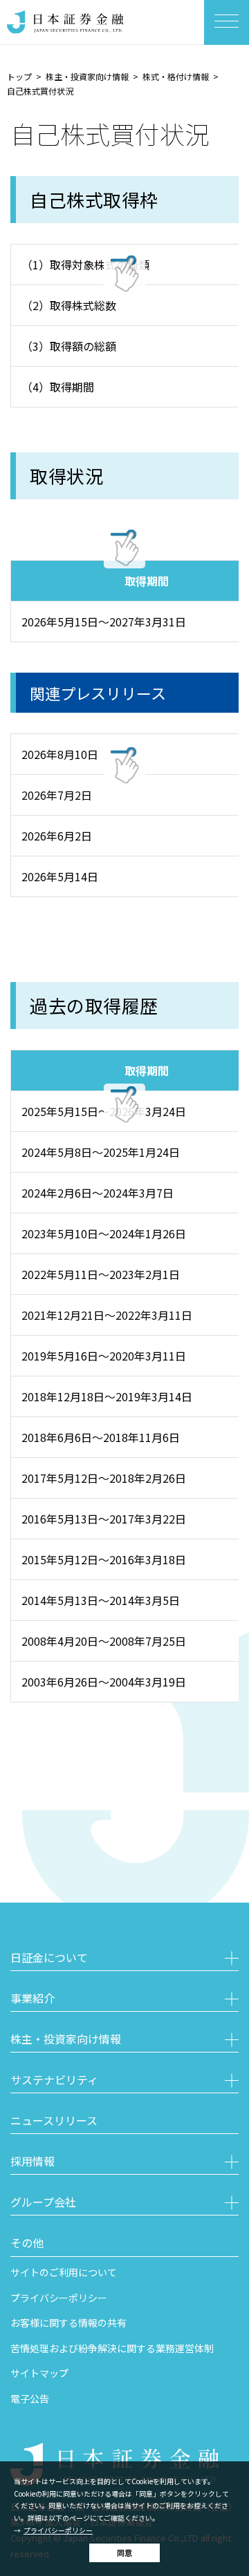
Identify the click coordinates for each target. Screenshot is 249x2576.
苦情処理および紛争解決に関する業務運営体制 (112, 2348)
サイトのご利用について (64, 2272)
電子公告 (30, 2399)
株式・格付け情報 (176, 76)
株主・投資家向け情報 (87, 76)
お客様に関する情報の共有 (68, 2323)
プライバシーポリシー (58, 2530)
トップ (19, 76)
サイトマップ (39, 2373)
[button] (124, 1959)
